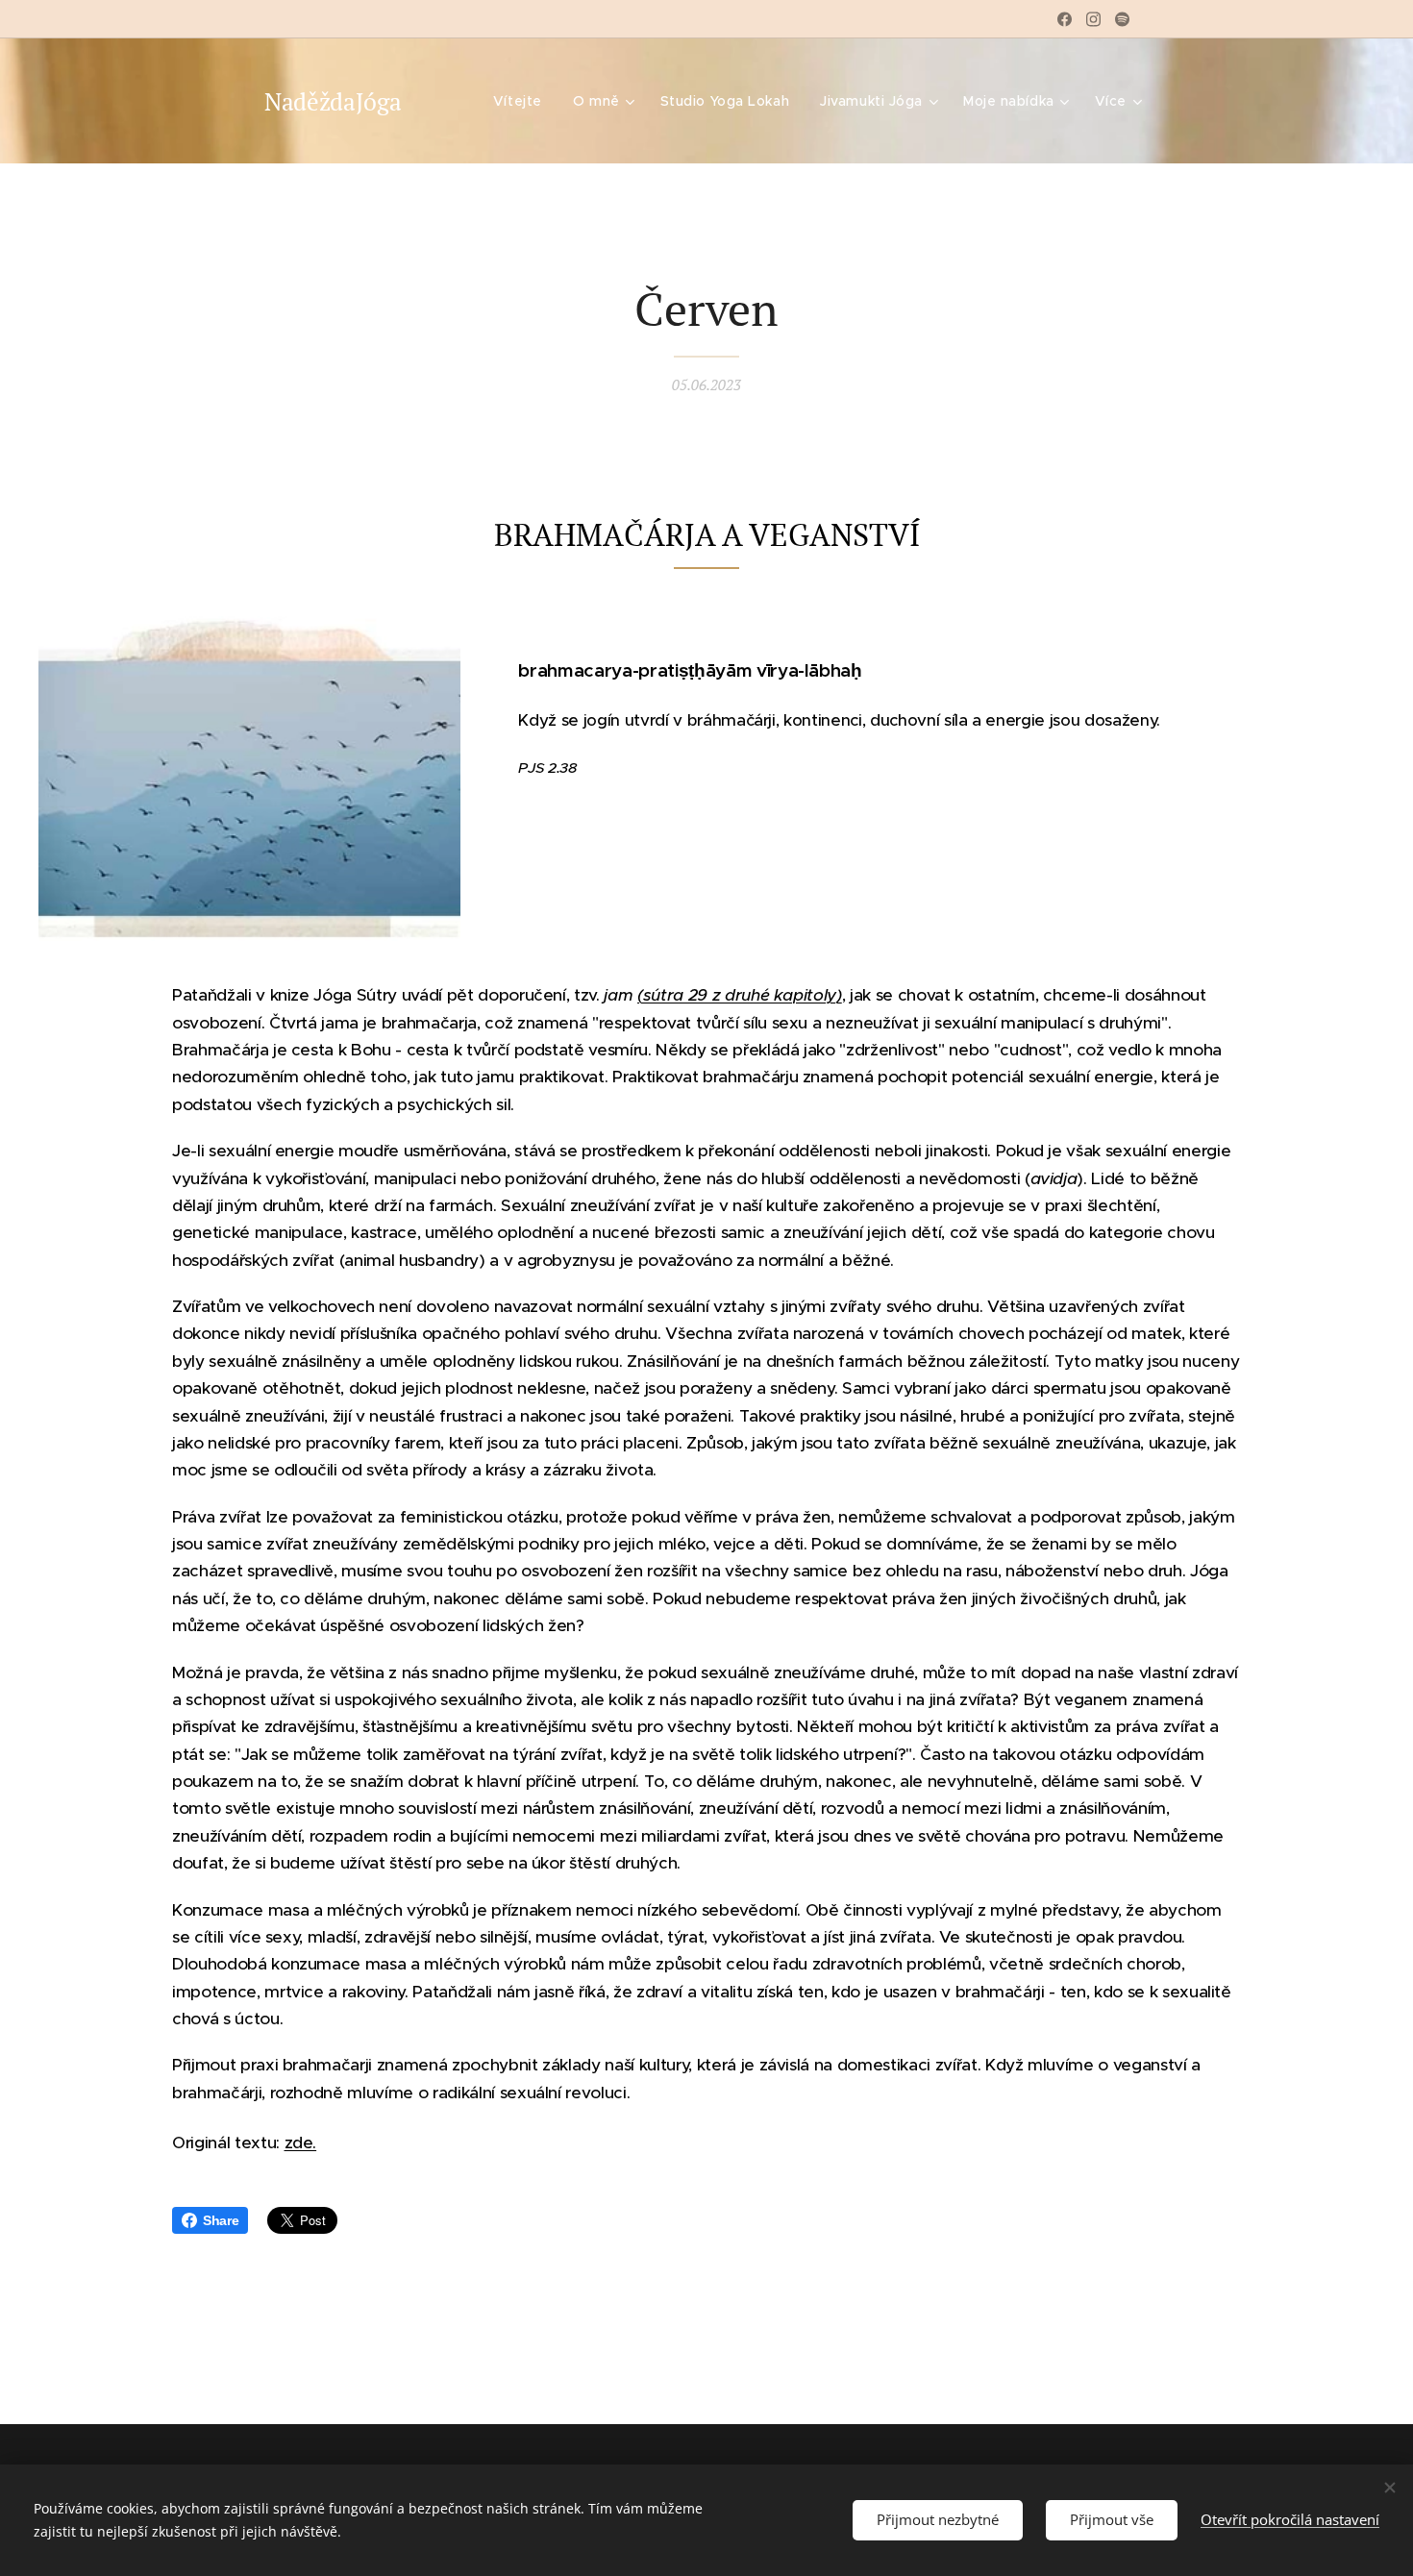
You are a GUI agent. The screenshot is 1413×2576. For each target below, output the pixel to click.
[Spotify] (1122, 19)
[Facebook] (1065, 19)
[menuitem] (523, 101)
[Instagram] (1093, 19)
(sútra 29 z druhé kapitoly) (740, 995)
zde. (301, 2143)
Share (221, 2220)
